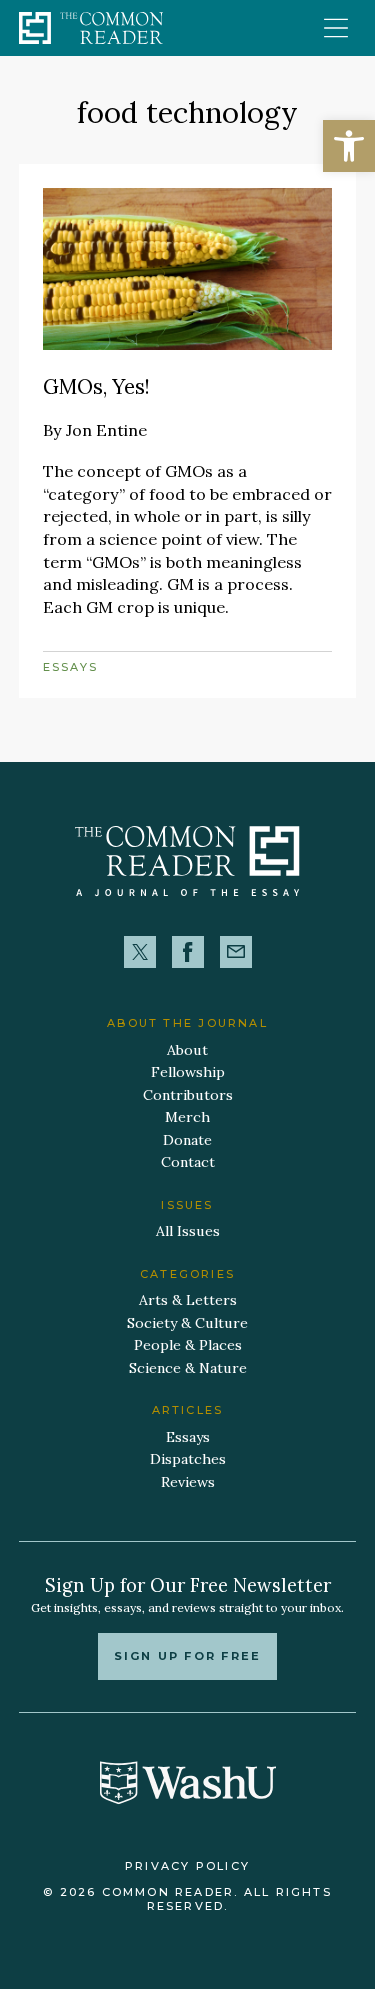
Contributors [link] (188, 1095)
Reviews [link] (188, 1482)
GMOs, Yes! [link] (96, 386)
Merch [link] (187, 1117)
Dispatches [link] (188, 1459)
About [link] (187, 1050)
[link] (349, 146)
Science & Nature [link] (188, 1368)
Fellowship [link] (188, 1072)
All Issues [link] (188, 1231)
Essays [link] (70, 667)
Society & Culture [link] (187, 1323)
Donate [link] (187, 1140)
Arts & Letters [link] (188, 1300)
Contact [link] (188, 1162)
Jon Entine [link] (106, 430)
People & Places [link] (188, 1345)
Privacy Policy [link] (187, 1866)
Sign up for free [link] (187, 1656)
